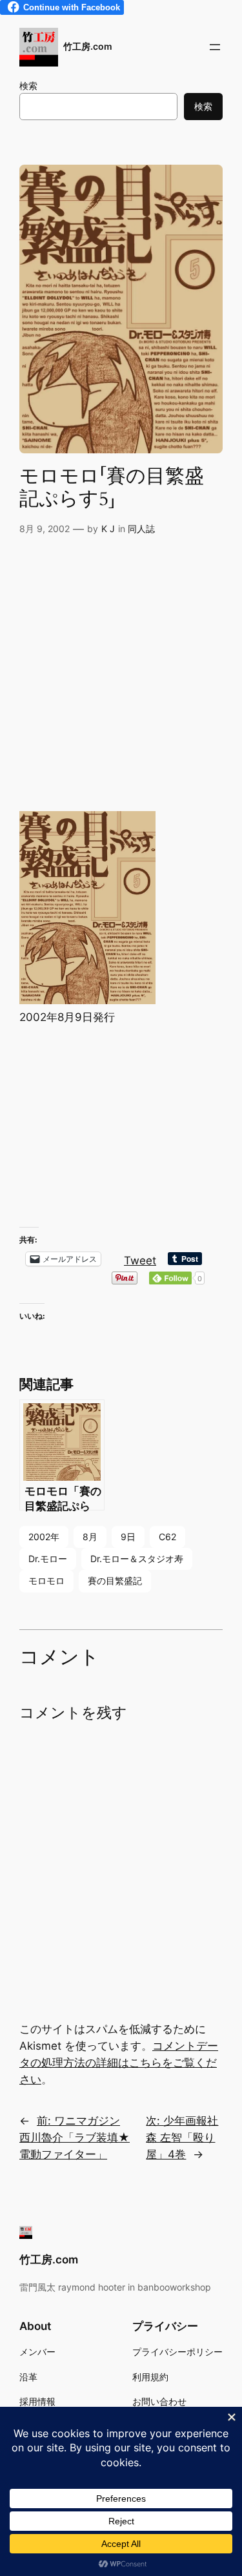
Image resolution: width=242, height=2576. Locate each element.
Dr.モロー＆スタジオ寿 (137, 1559)
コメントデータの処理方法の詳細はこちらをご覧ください (119, 2063)
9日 (128, 1537)
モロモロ (46, 1581)
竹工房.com (88, 46)
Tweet (140, 1259)
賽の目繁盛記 (115, 1581)
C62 (167, 1537)
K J (108, 529)
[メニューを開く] (215, 47)
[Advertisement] (121, 677)
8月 (90, 1537)
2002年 (44, 1537)
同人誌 (141, 529)
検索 (28, 86)
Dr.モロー (48, 1559)
